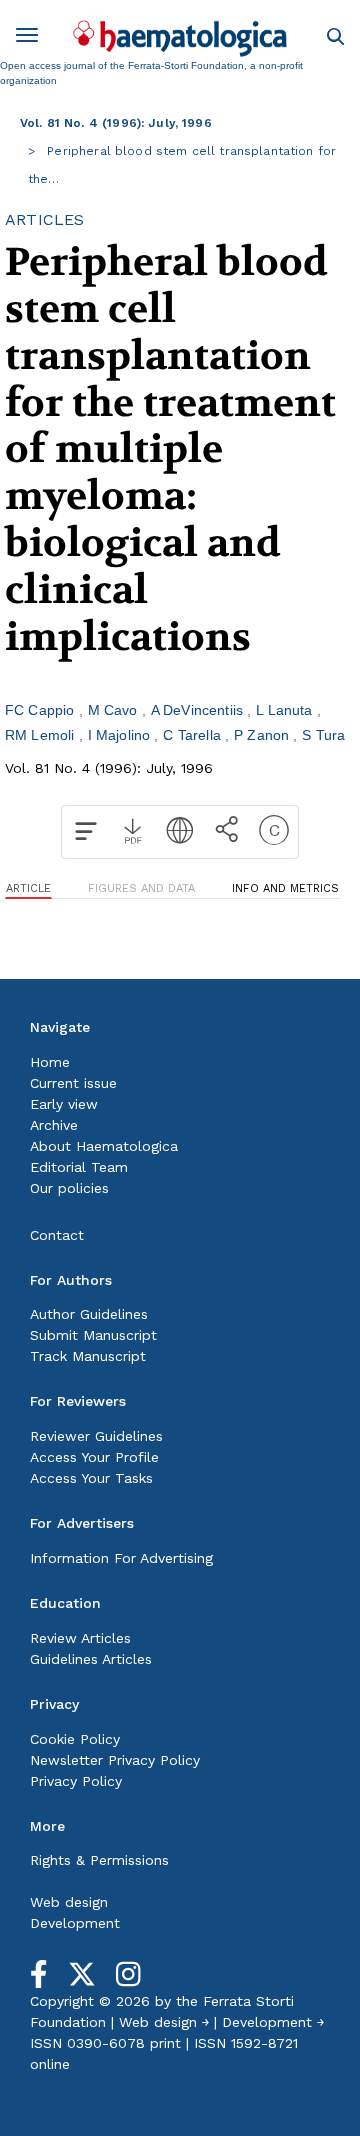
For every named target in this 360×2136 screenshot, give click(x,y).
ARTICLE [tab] (28, 888)
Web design (69, 1902)
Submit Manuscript (93, 1335)
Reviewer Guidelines (96, 1436)
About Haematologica (104, 1146)
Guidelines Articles (91, 1659)
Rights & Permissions (99, 1860)
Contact (57, 1235)
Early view (64, 1104)
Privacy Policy (76, 1781)
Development (75, 1923)
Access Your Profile (94, 1457)
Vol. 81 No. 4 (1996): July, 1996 (116, 123)
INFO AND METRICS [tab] (285, 888)
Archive (54, 1125)
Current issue (73, 1083)
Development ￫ (273, 2022)
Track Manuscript (88, 1356)
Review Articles (80, 1638)
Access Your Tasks (91, 1478)
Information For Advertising (121, 1558)
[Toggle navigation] (34, 38)
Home (50, 1062)
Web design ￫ (164, 2022)
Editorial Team (79, 1167)
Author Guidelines (89, 1314)
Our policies (69, 1188)
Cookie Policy (75, 1739)
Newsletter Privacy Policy (115, 1760)
